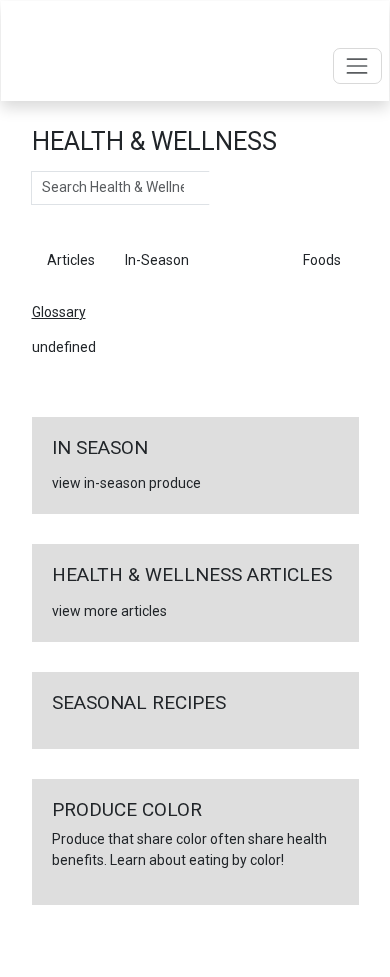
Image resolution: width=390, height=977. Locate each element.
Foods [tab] (322, 260)
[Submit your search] (229, 188)
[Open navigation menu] (357, 65)
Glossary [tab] (246, 260)
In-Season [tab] (157, 260)
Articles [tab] (71, 260)
